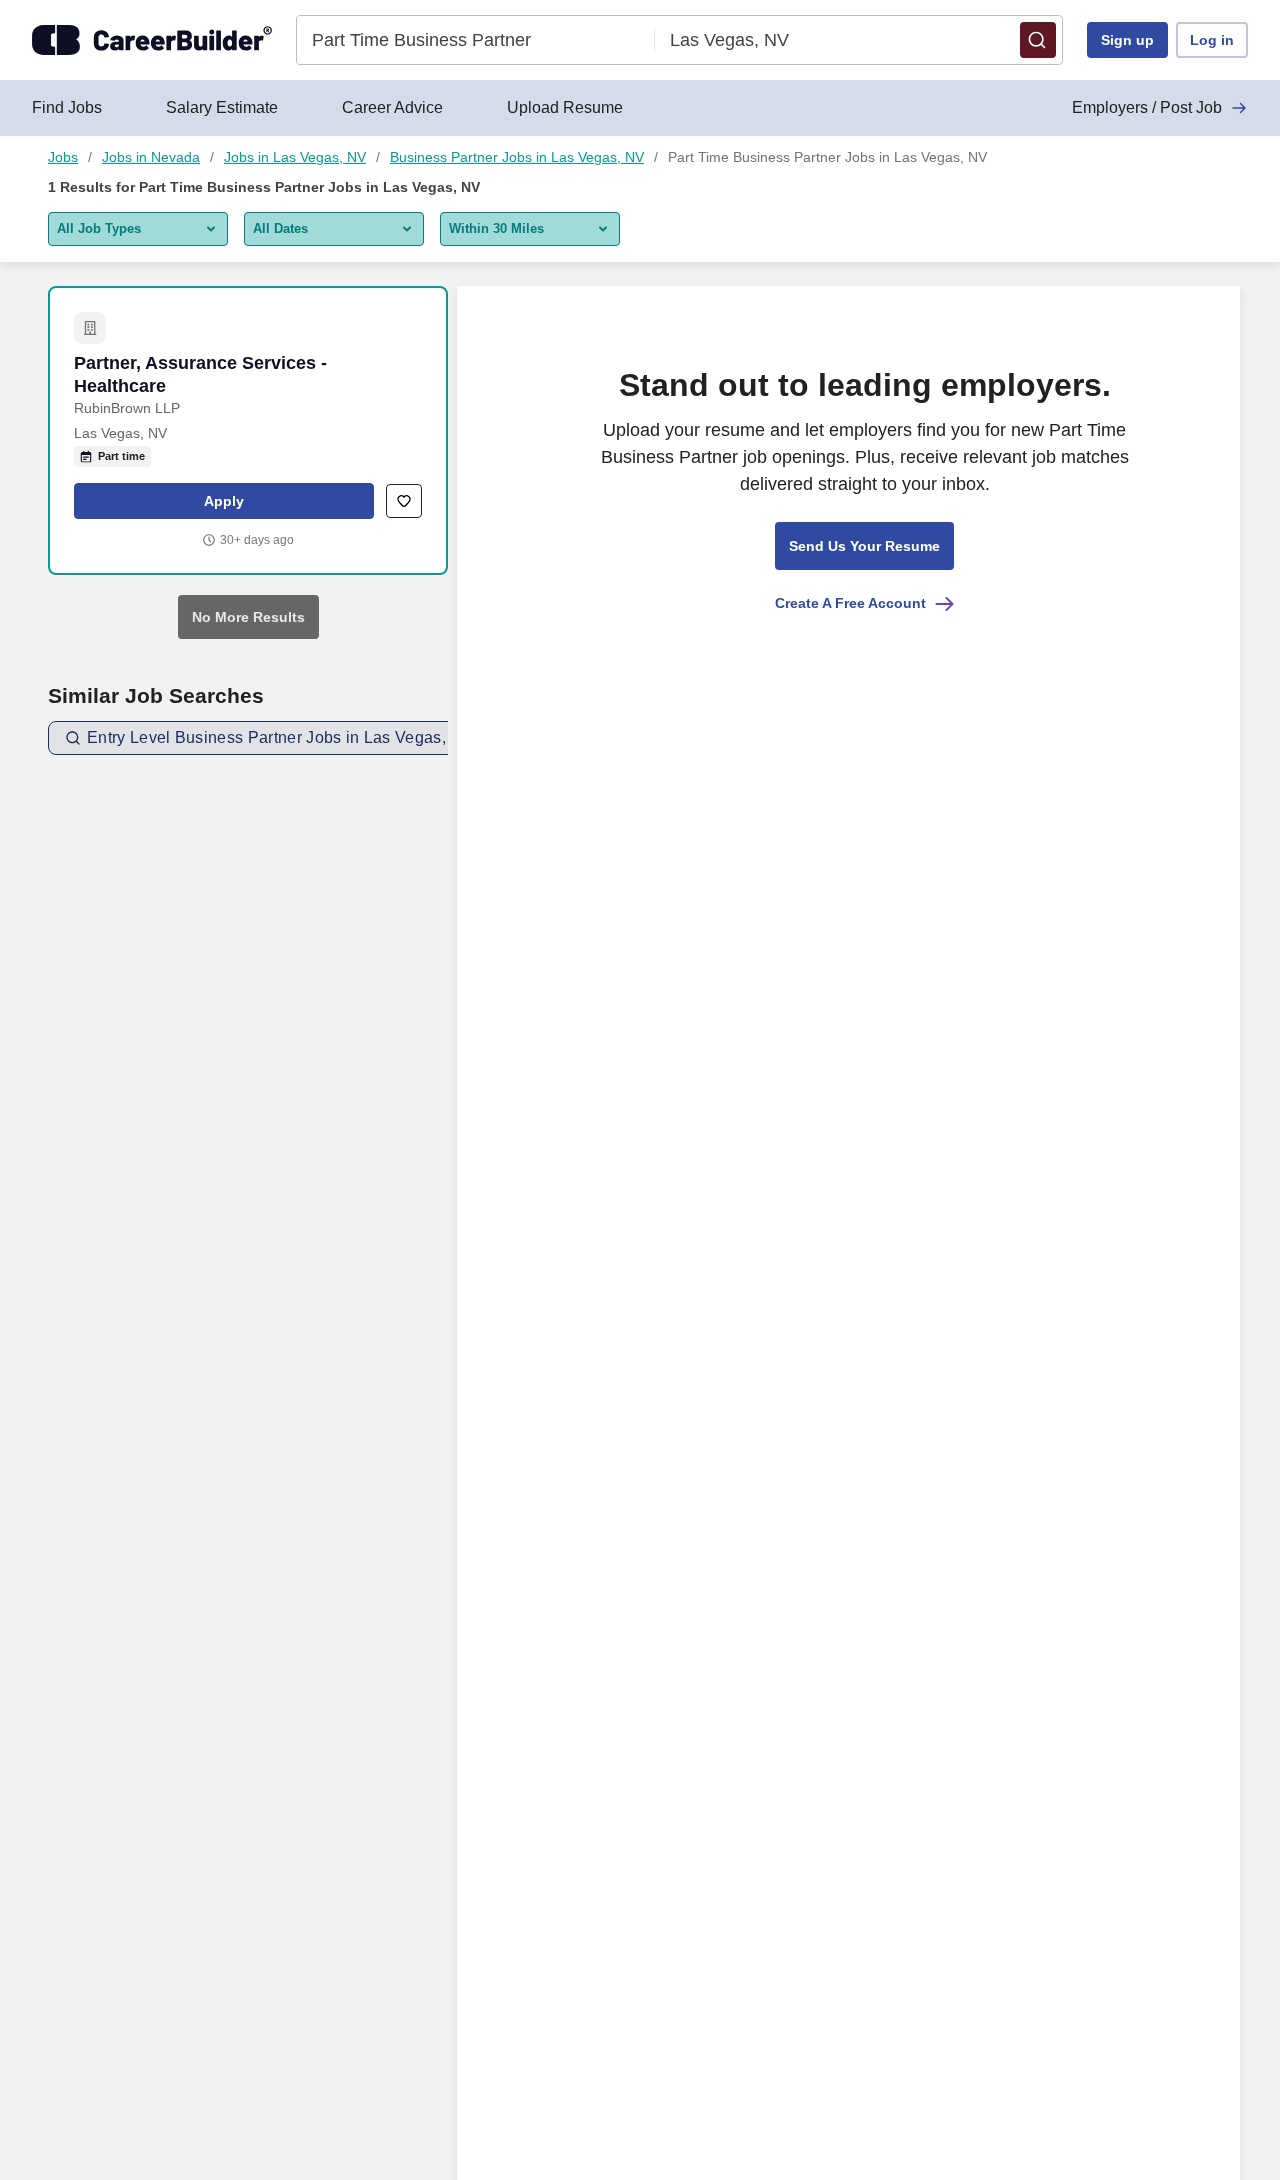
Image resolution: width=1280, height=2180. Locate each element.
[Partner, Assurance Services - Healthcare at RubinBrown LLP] (248, 430)
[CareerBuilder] (152, 40)
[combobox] (476, 40)
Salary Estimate (222, 107)
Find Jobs (67, 107)
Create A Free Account (850, 603)
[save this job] (404, 501)
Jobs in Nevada (151, 157)
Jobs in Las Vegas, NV (295, 157)
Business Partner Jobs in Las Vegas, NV (517, 157)
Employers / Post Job (1147, 107)
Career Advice (392, 107)
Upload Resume (565, 107)
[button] (1038, 40)
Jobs (63, 157)
